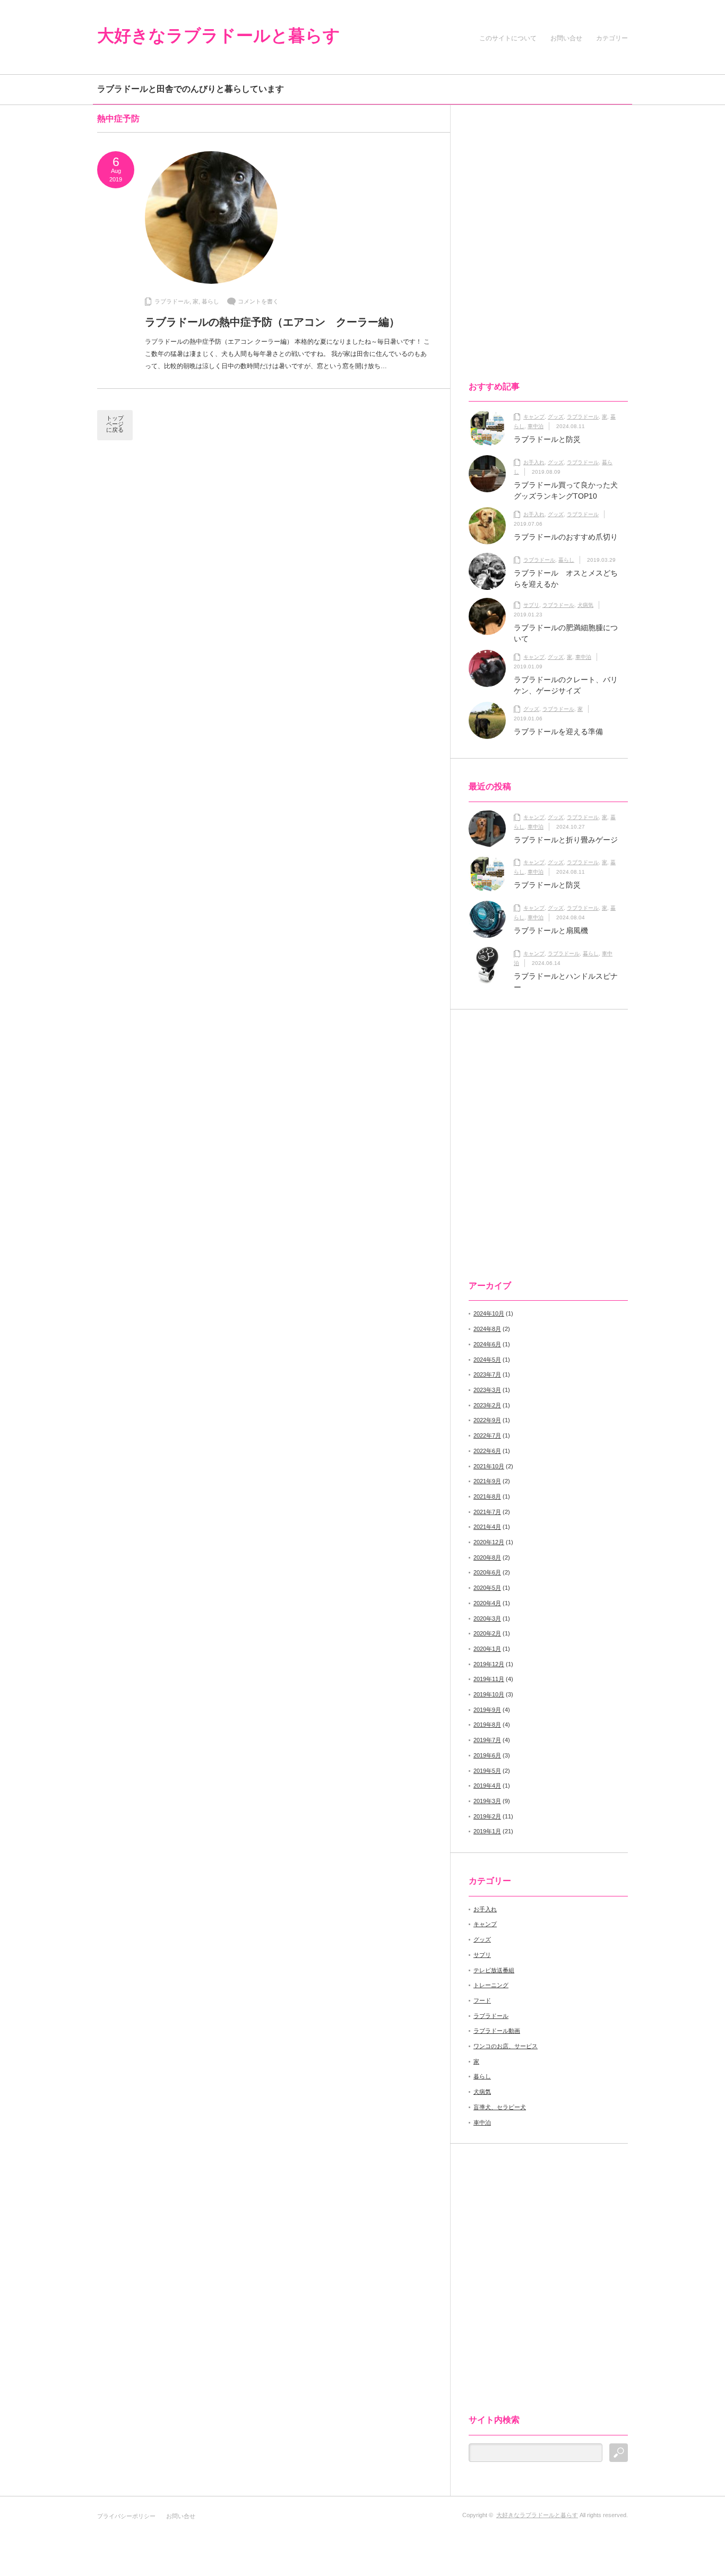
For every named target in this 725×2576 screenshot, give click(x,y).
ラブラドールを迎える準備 (558, 732)
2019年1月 (487, 1831)
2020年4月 (487, 1603)
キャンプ (534, 417)
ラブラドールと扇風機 (551, 930)
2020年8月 (487, 1557)
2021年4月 (487, 1527)
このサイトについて (508, 38)
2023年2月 (487, 1405)
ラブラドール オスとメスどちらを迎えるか (566, 578)
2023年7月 (487, 1374)
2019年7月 (487, 1740)
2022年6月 (487, 1451)
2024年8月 (487, 1329)
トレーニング (491, 1985)
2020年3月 (487, 1618)
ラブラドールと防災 (547, 439)
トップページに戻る (115, 424)
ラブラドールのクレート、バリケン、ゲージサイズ (566, 685)
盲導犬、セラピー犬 (500, 2107)
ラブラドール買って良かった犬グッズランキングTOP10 (566, 490)
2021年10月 (489, 1466)
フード (482, 2000)
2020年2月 (487, 1633)
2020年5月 (487, 1588)
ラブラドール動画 (497, 2031)
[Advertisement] (539, 206)
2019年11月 (489, 1679)
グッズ (556, 417)
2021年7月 (487, 1512)
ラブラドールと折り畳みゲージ (566, 840)
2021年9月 (487, 1481)
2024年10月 (489, 1313)
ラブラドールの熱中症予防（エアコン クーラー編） (272, 322)
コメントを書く (258, 301)
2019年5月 (487, 1771)
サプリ (531, 605)
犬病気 (585, 605)
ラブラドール (172, 301)
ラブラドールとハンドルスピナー (566, 982)
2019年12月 (489, 1664)
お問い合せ (568, 38)
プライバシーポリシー (126, 2516)
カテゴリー (612, 38)
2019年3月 (487, 1801)
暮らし (210, 301)
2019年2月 (487, 1816)
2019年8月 (487, 1725)
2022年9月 (487, 1420)
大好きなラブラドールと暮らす (219, 36)
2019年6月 (487, 1755)
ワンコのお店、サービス (506, 2046)
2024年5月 (487, 1360)
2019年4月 (487, 1786)
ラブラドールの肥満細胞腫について (566, 633)
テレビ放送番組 (494, 1970)
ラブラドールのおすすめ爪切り (566, 537)
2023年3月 (487, 1390)
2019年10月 (489, 1694)
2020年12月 (489, 1542)
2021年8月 (487, 1496)
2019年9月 (487, 1710)
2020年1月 (487, 1649)
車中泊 (536, 426)
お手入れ (534, 462)
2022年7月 (487, 1435)
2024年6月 (487, 1344)
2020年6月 (487, 1572)
